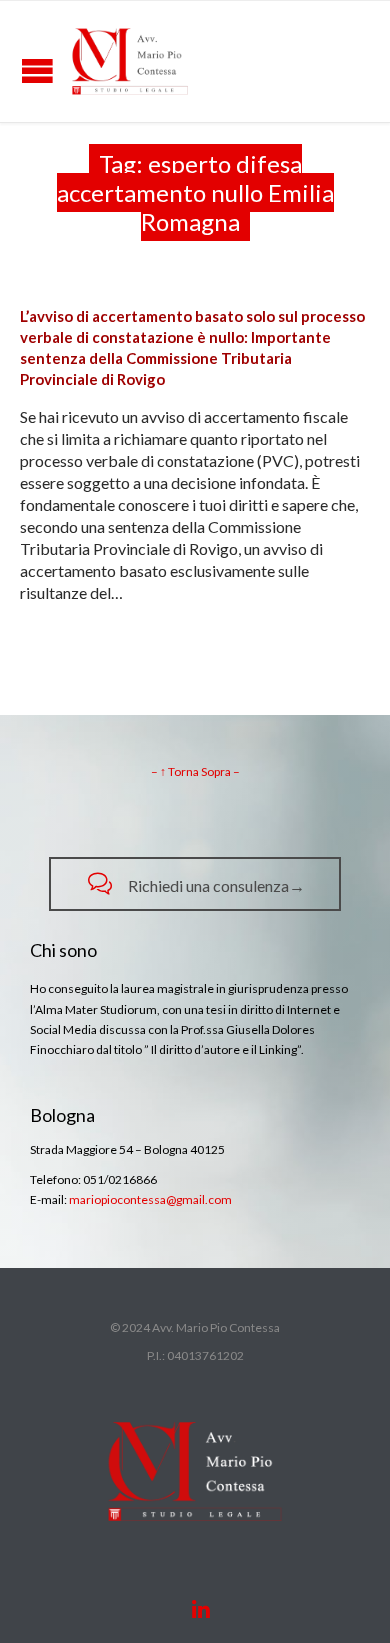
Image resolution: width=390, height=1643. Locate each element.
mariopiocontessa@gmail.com (150, 1199)
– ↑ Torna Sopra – (195, 771)
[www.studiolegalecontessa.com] (130, 61)
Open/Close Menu (37, 70)
